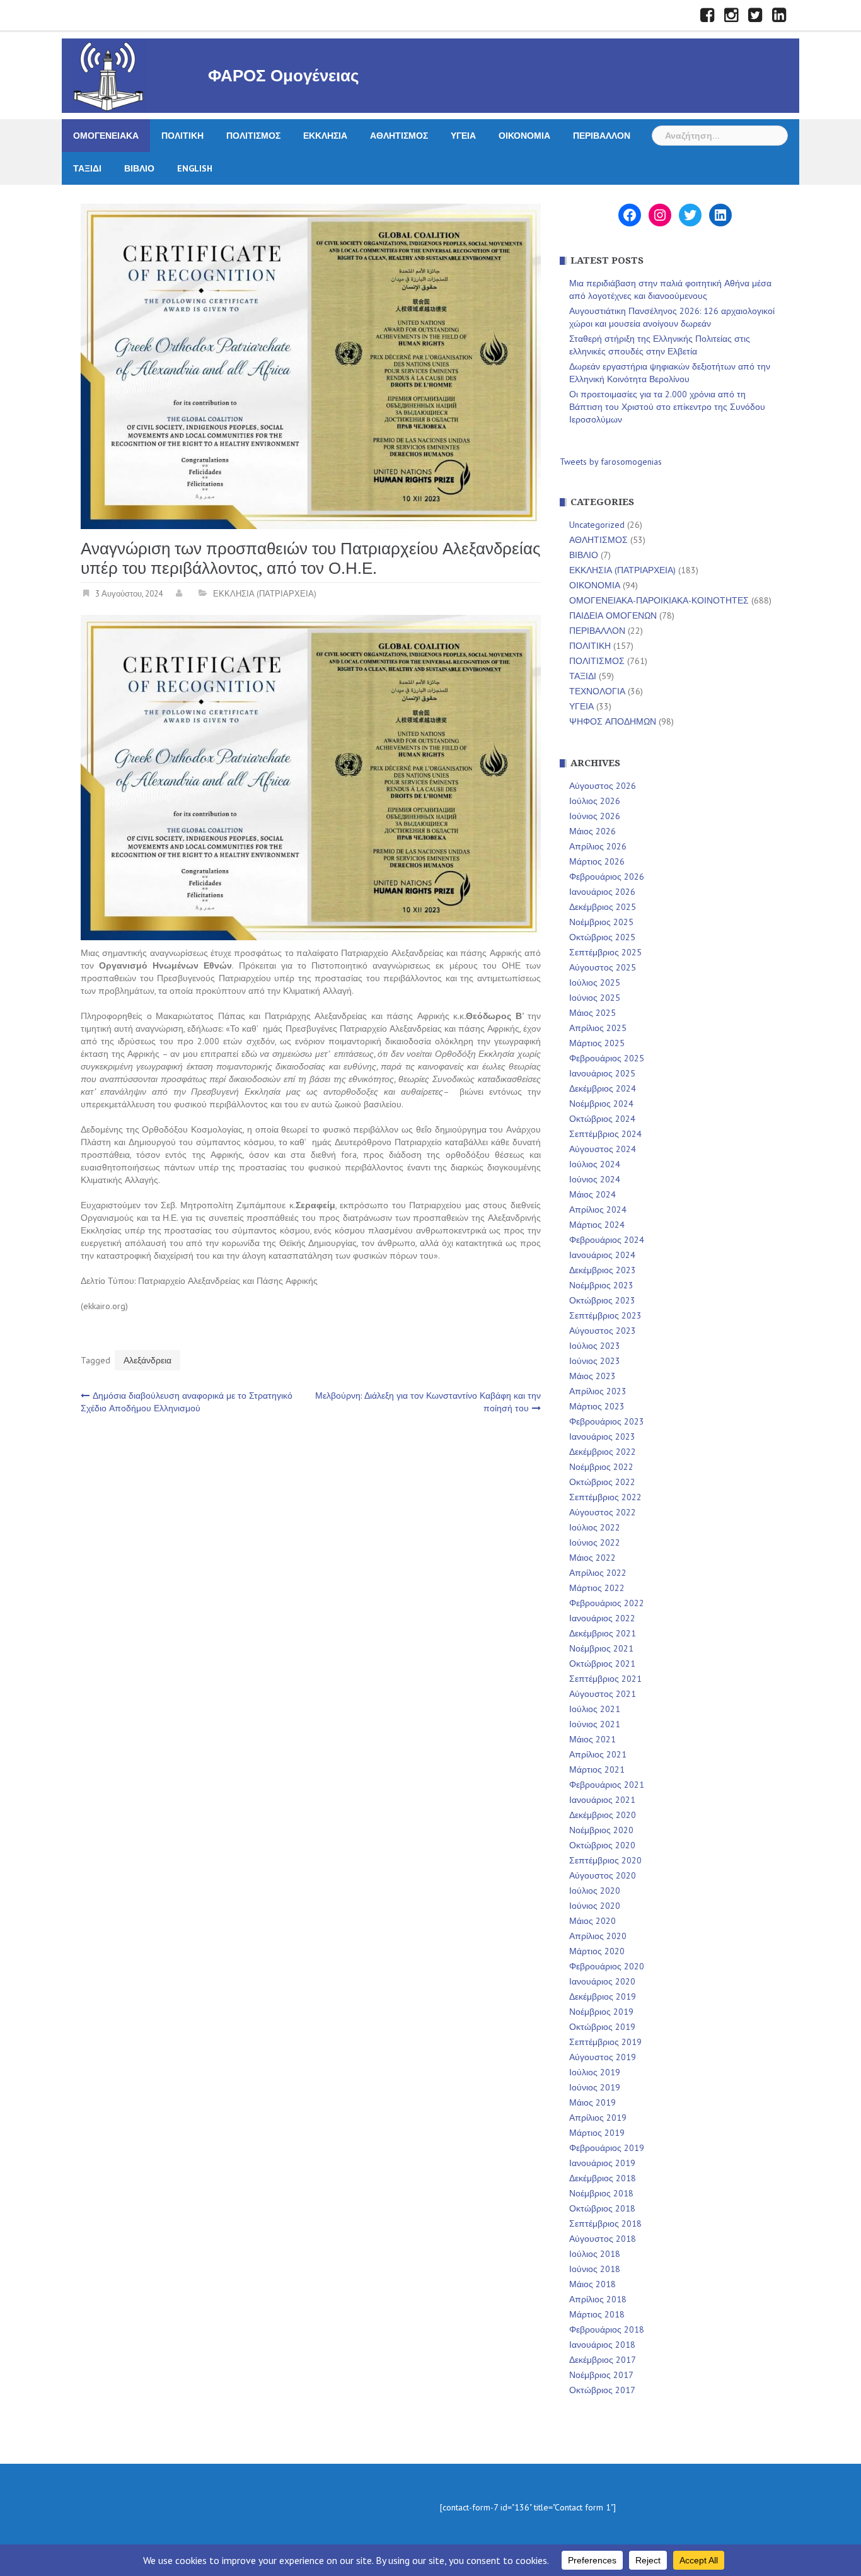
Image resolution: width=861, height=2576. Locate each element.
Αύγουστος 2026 (603, 786)
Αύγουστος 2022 (603, 1512)
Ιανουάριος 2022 (602, 1618)
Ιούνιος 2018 (595, 2269)
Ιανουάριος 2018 (602, 2345)
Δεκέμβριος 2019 (603, 1996)
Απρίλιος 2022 (598, 1573)
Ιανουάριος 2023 (602, 1437)
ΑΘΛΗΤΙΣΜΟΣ (399, 136)
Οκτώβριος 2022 (602, 1482)
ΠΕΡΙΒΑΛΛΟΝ (602, 136)
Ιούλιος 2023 (595, 1346)
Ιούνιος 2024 (595, 1179)
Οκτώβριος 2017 (602, 2390)
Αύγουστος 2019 (603, 2057)
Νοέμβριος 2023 (601, 1285)
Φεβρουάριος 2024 (607, 1240)
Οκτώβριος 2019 (602, 2027)
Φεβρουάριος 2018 (607, 2329)
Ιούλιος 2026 (595, 801)
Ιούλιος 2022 (595, 1527)
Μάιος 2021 (592, 1739)
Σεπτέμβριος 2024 (605, 1134)
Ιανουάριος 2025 (602, 1073)
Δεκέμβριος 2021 (603, 1633)
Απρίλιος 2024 (598, 1209)
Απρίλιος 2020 (598, 1936)
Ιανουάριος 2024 (602, 1255)
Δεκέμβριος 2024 (603, 1088)
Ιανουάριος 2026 (602, 892)
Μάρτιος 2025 (597, 1043)
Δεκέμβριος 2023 (603, 1270)
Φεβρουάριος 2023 (607, 1421)
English (195, 168)
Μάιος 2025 (592, 1013)
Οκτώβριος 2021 (602, 1664)
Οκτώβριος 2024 (602, 1119)
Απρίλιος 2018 (598, 2299)
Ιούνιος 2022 (595, 1542)
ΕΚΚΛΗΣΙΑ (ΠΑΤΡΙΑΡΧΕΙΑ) (265, 594)
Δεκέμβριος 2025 (603, 907)
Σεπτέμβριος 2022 (605, 1497)
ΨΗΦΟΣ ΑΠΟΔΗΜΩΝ (613, 721)
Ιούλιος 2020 (595, 1891)
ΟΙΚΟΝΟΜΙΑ (524, 136)
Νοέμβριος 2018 (601, 2193)
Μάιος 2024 (592, 1194)
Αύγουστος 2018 (603, 2239)
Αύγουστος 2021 (603, 1694)
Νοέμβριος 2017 (601, 2375)
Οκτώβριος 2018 (602, 2208)
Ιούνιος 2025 (595, 998)
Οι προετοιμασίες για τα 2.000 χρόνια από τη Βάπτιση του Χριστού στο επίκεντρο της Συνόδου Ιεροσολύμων (667, 407)
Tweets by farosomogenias (611, 462)
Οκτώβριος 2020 (602, 1845)
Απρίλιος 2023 (598, 1391)
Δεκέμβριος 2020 (603, 1815)
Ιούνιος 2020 (595, 1906)
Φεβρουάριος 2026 (607, 877)
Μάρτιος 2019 (597, 2133)
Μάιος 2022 (592, 1558)
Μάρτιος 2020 (597, 1951)
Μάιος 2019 (592, 2102)
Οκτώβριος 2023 (602, 1300)
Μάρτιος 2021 (597, 1769)
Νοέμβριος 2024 (601, 1104)
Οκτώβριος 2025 (602, 937)
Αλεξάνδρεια (147, 1360)
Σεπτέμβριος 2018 (605, 2223)
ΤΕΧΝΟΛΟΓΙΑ (597, 691)
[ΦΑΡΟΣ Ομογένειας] (108, 75)
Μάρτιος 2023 (597, 1406)
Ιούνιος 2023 (595, 1361)
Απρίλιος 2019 (598, 2118)
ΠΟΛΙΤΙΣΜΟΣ (253, 136)
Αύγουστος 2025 (603, 967)
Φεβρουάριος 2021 (607, 1785)
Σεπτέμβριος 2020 (605, 1860)
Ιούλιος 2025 (595, 982)
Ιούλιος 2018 (595, 2254)
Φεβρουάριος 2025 (607, 1058)
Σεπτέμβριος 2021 (605, 1679)
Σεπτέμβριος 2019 (605, 2042)
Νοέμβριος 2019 (601, 2012)
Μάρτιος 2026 (597, 861)
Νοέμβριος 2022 (601, 1467)
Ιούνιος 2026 (595, 816)
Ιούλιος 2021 (595, 1709)
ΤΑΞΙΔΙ (87, 168)
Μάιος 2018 (592, 2284)
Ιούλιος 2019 (595, 2072)
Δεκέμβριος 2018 (603, 2178)
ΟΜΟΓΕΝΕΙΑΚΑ (106, 136)
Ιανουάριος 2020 (602, 1981)
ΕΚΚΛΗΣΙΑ (325, 136)
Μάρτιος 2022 (597, 1588)
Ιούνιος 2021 (595, 1724)
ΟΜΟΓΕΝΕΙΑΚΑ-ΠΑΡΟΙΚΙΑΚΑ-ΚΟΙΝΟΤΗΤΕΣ (659, 600)
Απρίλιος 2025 (598, 1028)
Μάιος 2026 (592, 831)
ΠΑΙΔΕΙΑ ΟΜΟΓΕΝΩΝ (613, 615)
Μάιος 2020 (592, 1921)
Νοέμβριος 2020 (601, 1830)
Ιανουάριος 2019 (602, 2163)
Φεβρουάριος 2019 (607, 2148)
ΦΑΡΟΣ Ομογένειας (284, 76)
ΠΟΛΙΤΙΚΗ (182, 136)
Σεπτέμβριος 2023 (605, 1315)
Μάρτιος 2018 (597, 2314)
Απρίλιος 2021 (598, 1754)
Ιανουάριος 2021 (602, 1800)
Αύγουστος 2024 (603, 1149)
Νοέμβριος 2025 (601, 922)
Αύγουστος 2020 (603, 1875)
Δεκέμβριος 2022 (603, 1452)
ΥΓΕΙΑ (463, 136)
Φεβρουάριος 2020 (607, 1966)
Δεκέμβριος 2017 (603, 2360)
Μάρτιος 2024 (597, 1225)
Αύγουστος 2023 (603, 1331)
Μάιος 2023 (592, 1376)
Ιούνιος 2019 (595, 2087)
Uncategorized (597, 525)
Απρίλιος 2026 (598, 846)
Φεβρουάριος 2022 (607, 1603)
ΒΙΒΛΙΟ (139, 168)
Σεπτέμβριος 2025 (605, 952)
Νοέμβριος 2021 (601, 1648)
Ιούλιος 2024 (595, 1164)
